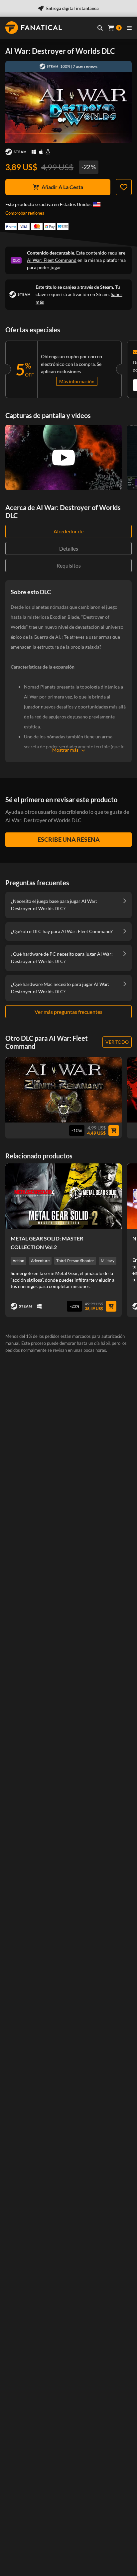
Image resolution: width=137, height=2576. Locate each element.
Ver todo (117, 1042)
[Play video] (64, 458)
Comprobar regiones (25, 213)
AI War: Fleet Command (52, 260)
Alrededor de (68, 531)
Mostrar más (65, 750)
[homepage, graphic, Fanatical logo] (34, 28)
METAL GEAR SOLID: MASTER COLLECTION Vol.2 (47, 1243)
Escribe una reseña (69, 839)
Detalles (69, 548)
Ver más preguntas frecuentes (68, 1012)
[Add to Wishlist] (124, 187)
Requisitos (69, 565)
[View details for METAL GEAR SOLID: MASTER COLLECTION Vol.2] (64, 1196)
